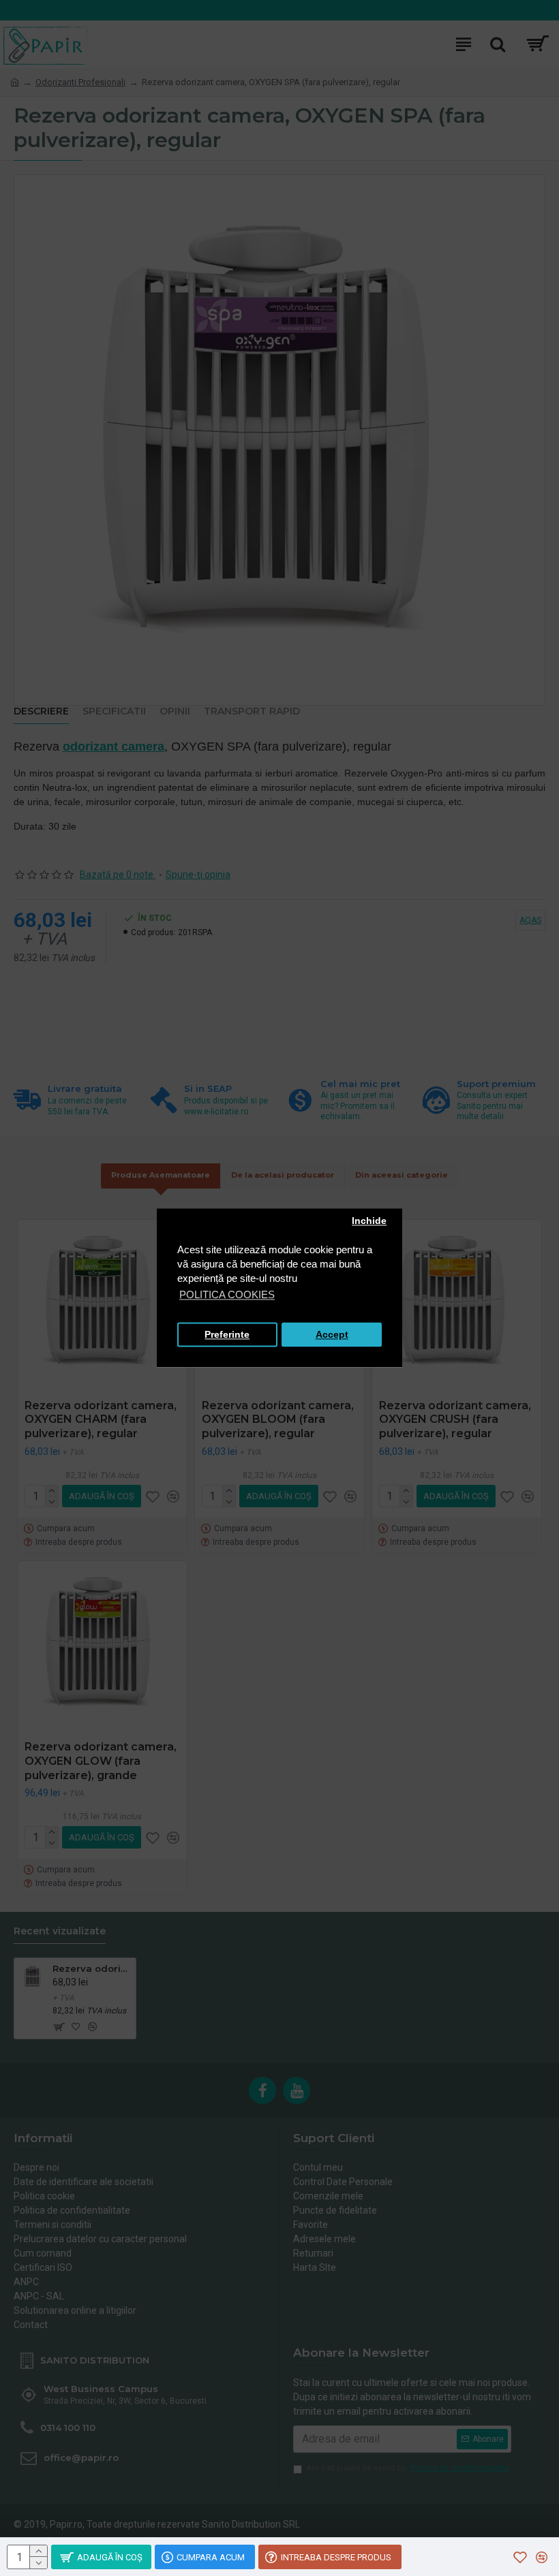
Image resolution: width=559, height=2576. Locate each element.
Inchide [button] (369, 1221)
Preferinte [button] (227, 1335)
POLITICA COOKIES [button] (227, 1295)
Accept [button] (332, 1335)
